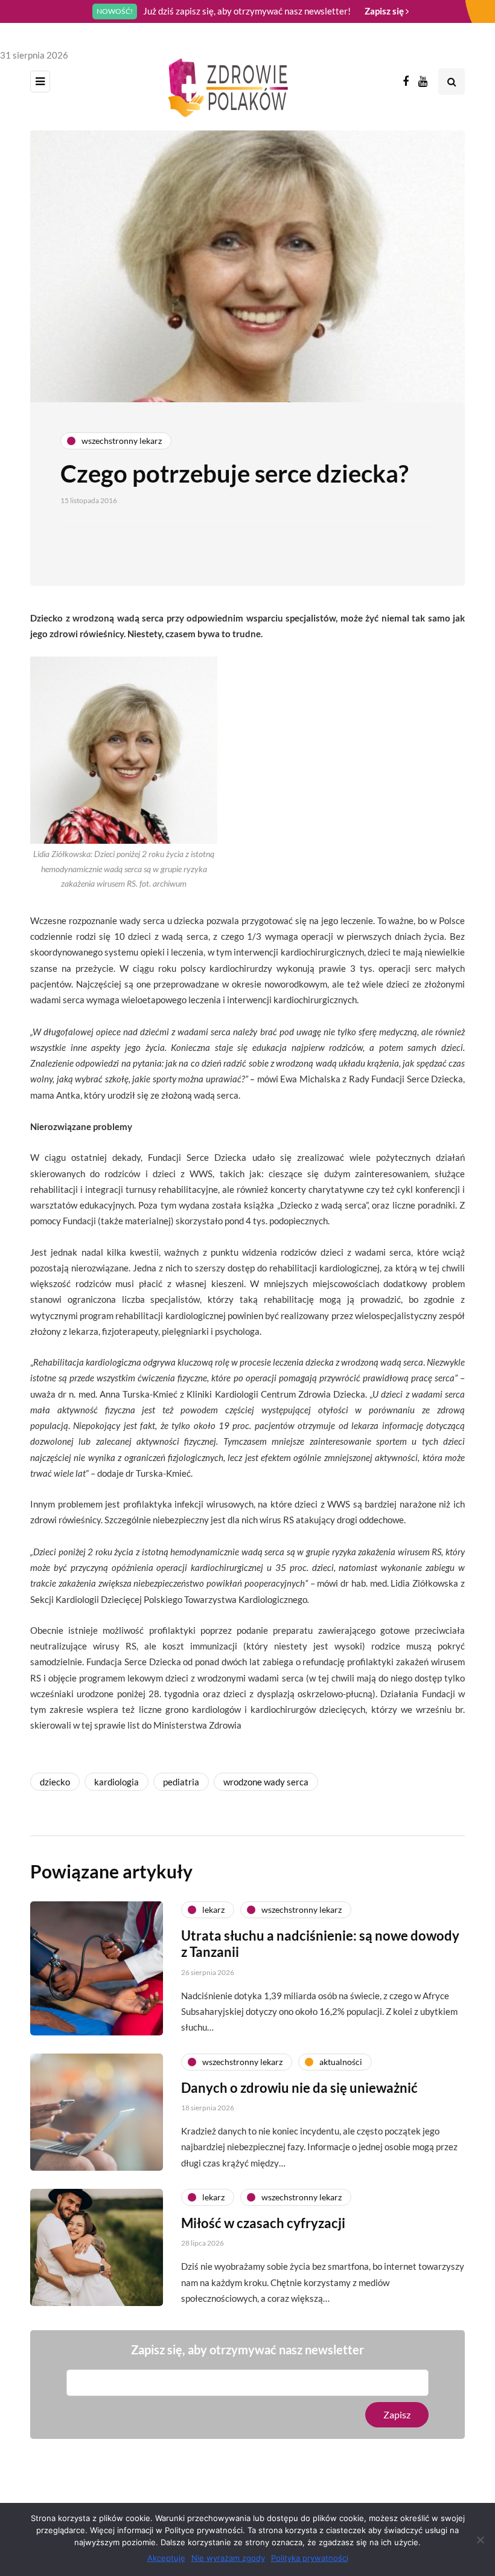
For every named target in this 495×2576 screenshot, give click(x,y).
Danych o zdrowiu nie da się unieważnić (299, 2088)
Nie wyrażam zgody (228, 2558)
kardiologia (117, 1782)
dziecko (55, 1782)
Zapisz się (385, 11)
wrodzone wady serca (266, 1782)
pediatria (181, 1782)
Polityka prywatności (310, 2558)
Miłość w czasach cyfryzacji (263, 2223)
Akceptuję (166, 2558)
